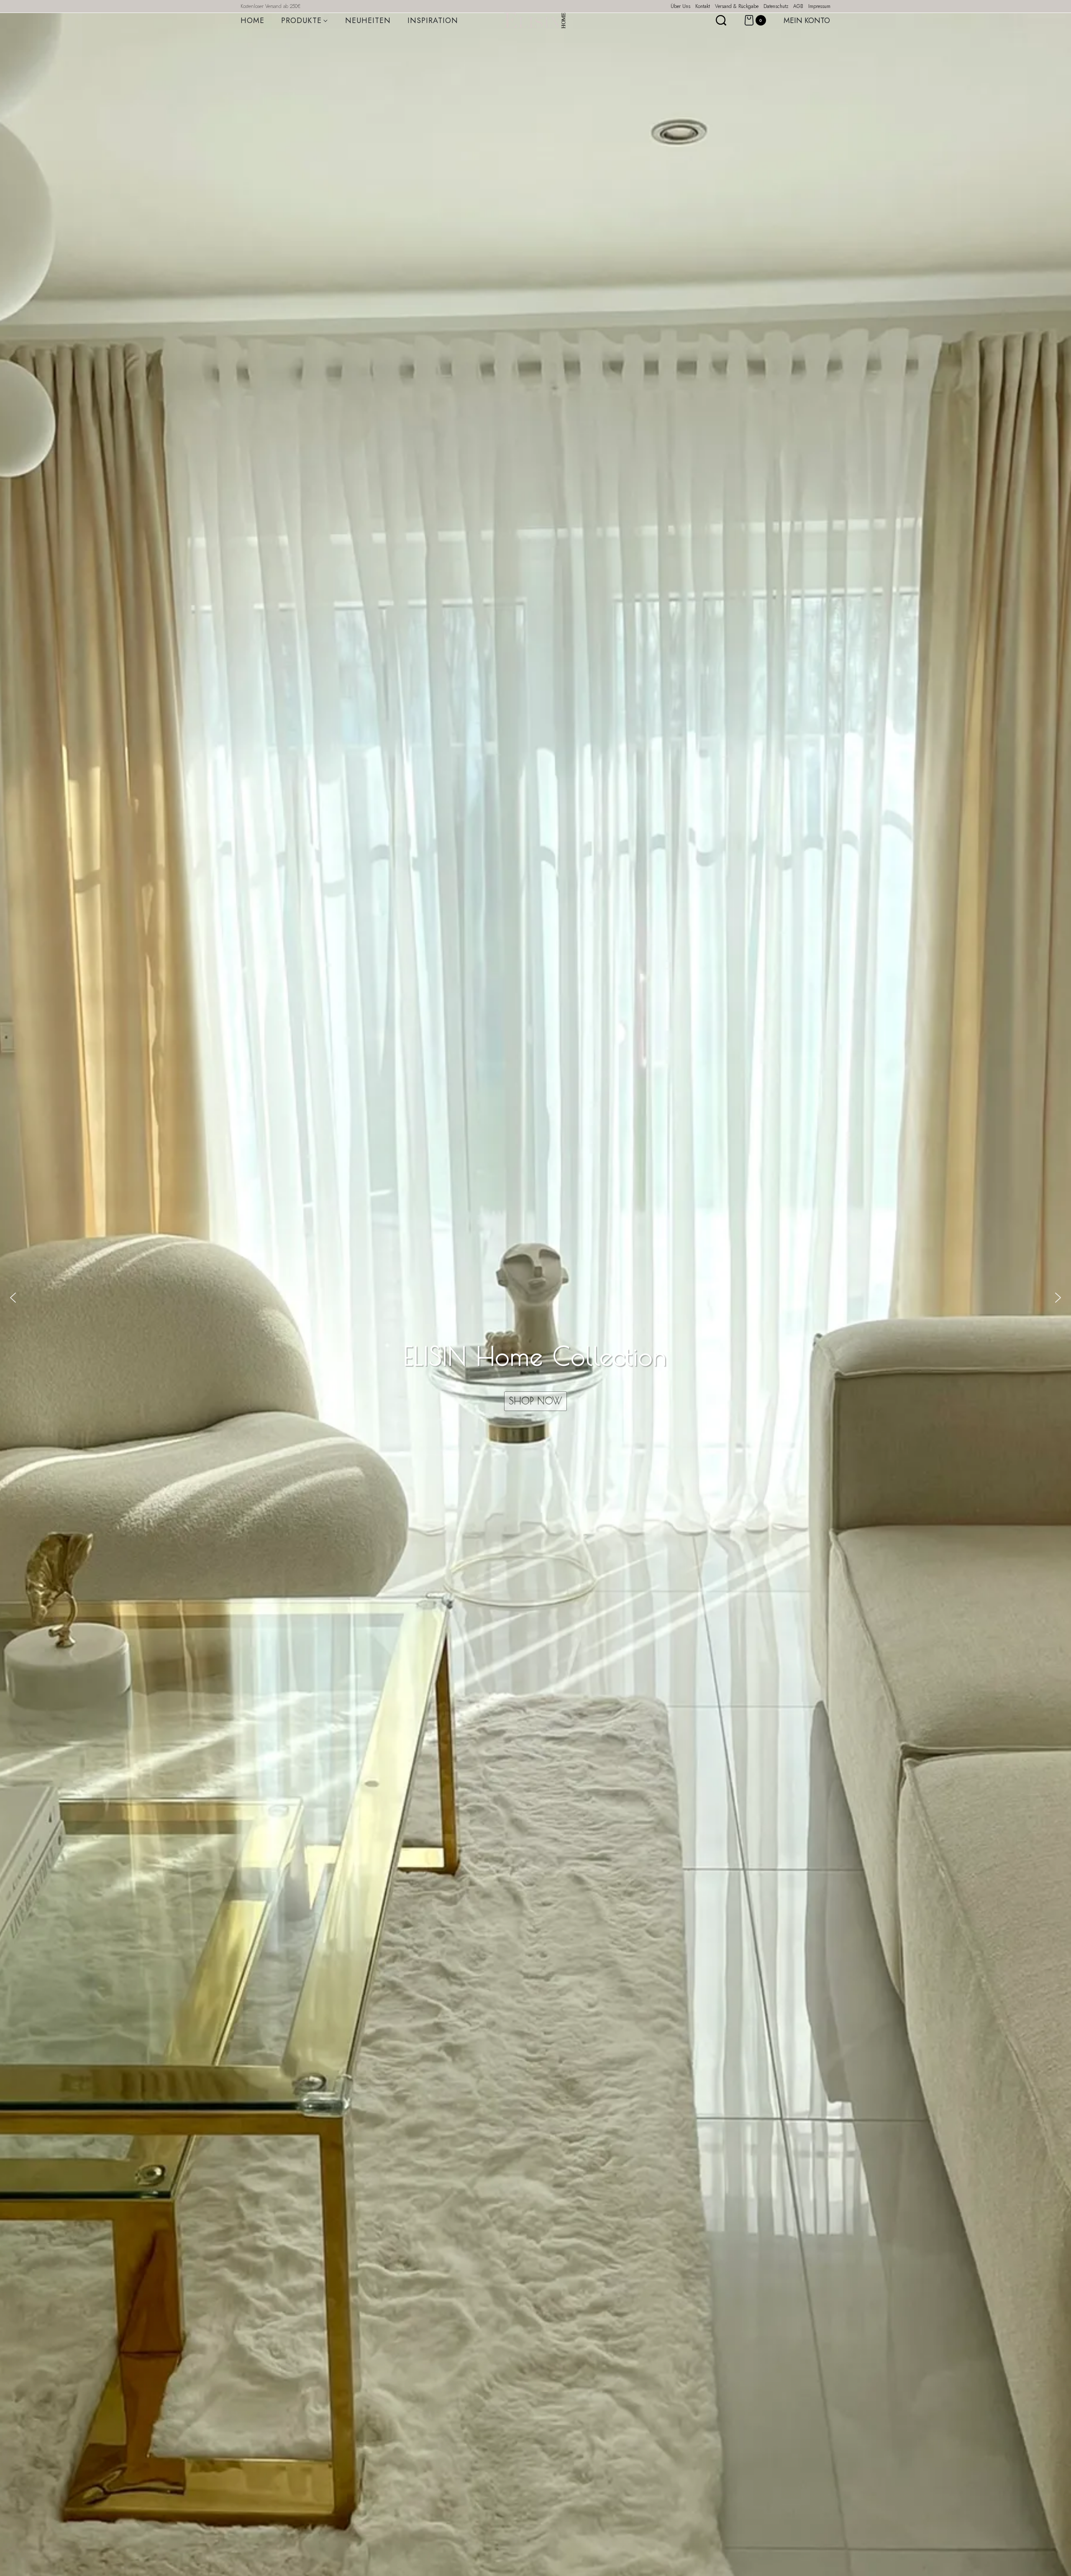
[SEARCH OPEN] (721, 20)
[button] (13, 1298)
